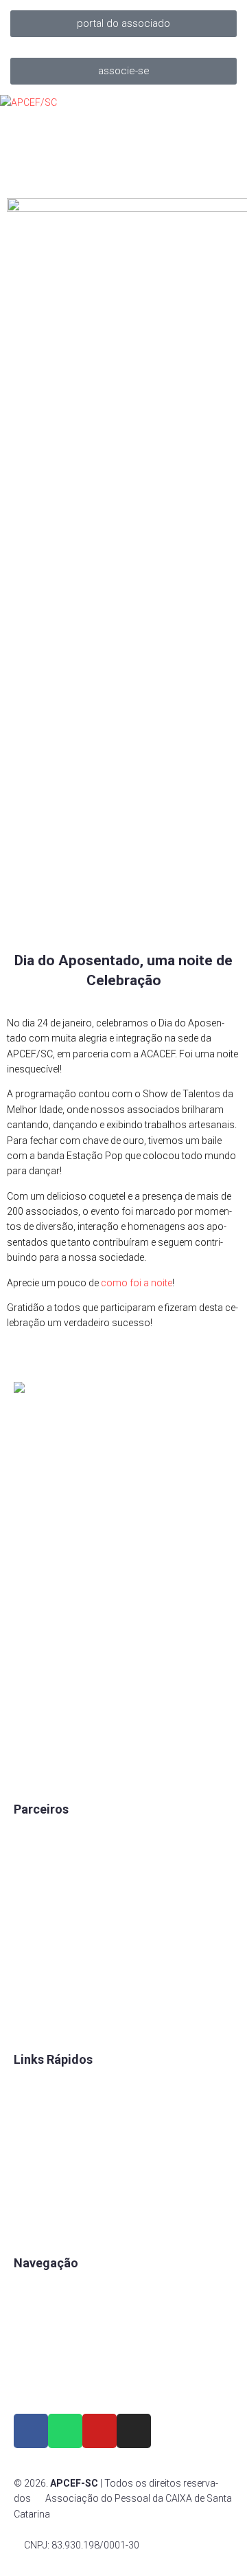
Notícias (32, 2381)
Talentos (33, 2131)
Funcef (29, 1951)
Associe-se (38, 2311)
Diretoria (32, 2201)
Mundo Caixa (42, 1858)
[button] (123, 24)
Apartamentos (45, 2288)
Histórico (34, 2225)
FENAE (28, 2108)
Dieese (28, 1928)
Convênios (37, 2084)
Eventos (31, 2358)
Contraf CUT (40, 2021)
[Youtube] (99, 2431)
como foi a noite (137, 1283)
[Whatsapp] (65, 2431)
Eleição (30, 2178)
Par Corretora (43, 1881)
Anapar (30, 1974)
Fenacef (31, 1998)
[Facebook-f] (31, 2431)
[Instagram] (134, 2431)
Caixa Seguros (45, 1834)
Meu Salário (39, 1904)
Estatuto (32, 2155)
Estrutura (34, 2335)
